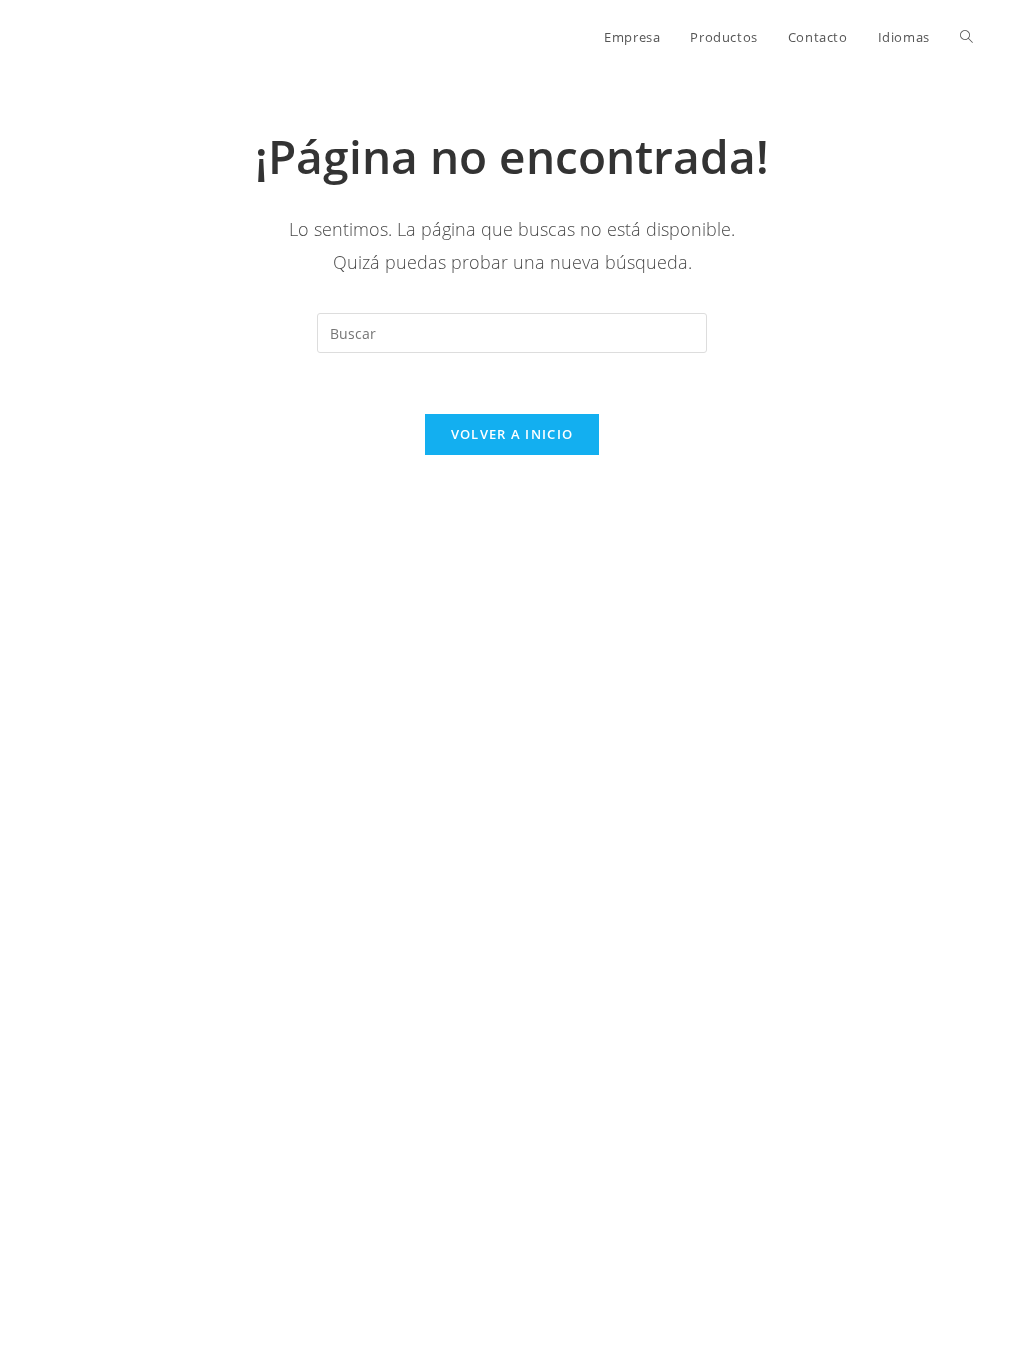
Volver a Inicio (512, 434)
